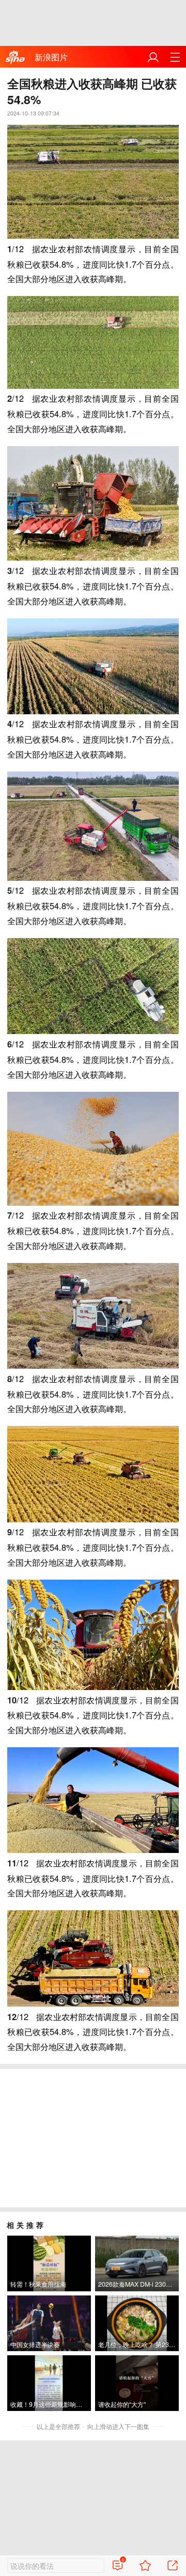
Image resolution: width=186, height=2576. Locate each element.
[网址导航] (175, 57)
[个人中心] (153, 57)
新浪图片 (51, 57)
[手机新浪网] (15, 57)
